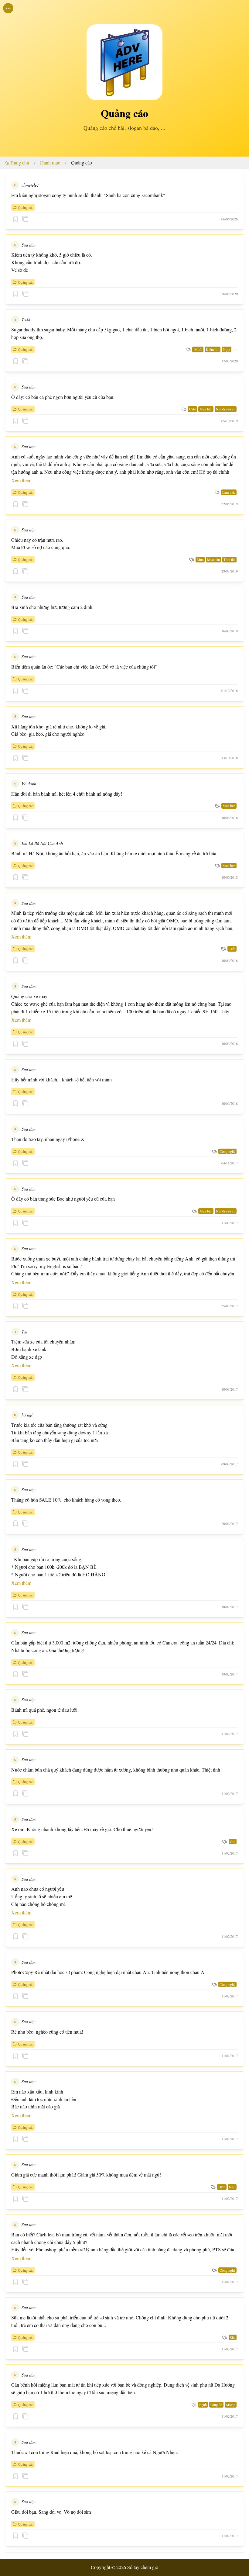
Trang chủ (19, 163)
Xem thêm (21, 480)
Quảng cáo (82, 163)
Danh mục (50, 163)
